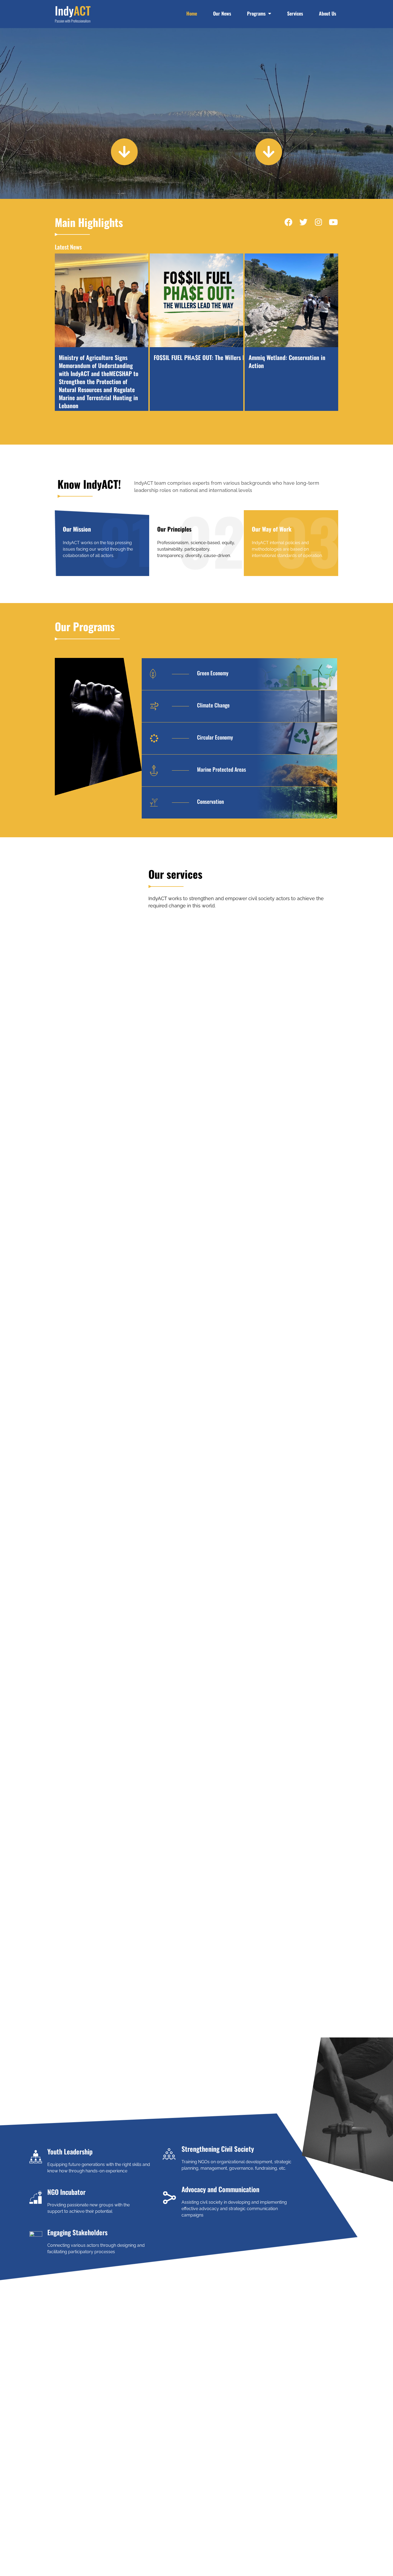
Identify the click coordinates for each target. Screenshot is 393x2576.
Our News (222, 13)
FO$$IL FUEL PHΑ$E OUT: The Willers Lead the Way (214, 357)
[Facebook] (288, 222)
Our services (175, 874)
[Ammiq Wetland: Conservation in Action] (291, 300)
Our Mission (77, 529)
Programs (256, 13)
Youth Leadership (70, 2151)
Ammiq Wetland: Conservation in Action (287, 361)
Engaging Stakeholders (77, 2232)
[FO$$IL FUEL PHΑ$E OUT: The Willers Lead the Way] (196, 300)
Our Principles (174, 529)
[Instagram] (318, 222)
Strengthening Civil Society (218, 2149)
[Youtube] (333, 222)
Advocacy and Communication (220, 2189)
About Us (327, 13)
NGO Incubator (66, 2192)
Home (192, 13)
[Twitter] (303, 222)
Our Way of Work (272, 529)
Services (295, 13)
